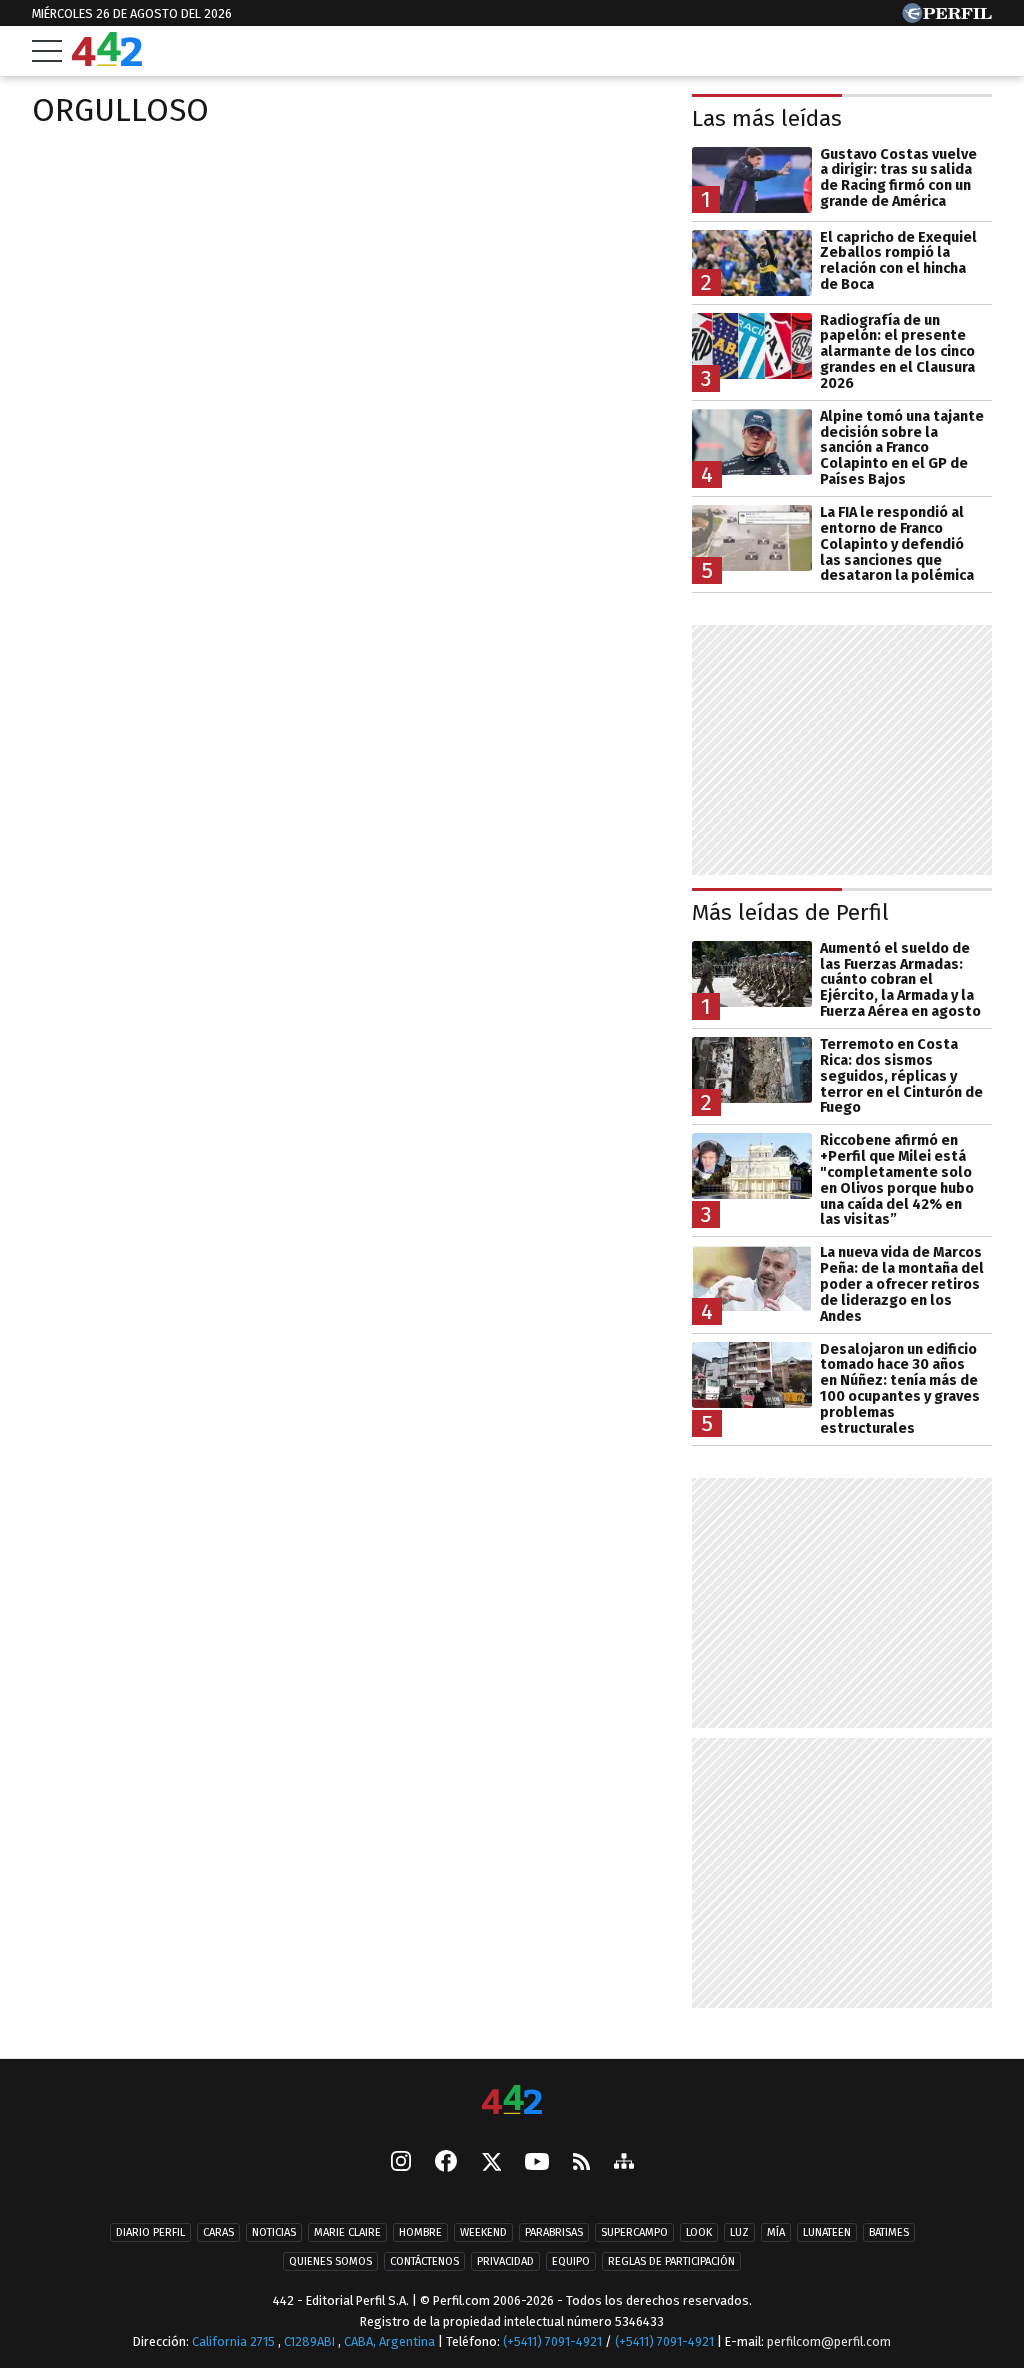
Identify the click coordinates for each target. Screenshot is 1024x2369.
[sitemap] (624, 2163)
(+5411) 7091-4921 (552, 2341)
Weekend (483, 2232)
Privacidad (505, 2261)
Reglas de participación (671, 2261)
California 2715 (235, 2341)
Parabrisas (554, 2232)
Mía (776, 2232)
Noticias (274, 2232)
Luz (739, 2232)
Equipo (571, 2261)
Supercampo (634, 2232)
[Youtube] (537, 2162)
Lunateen (827, 2232)
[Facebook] (446, 2163)
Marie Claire (347, 2232)
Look (699, 2232)
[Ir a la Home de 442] (107, 60)
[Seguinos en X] (491, 2163)
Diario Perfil (150, 2232)
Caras (218, 2232)
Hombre (420, 2232)
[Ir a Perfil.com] (947, 17)
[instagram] (401, 2163)
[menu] (47, 51)
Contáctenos (424, 2261)
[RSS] (581, 2162)
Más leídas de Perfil (790, 912)
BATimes (889, 2232)
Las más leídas (767, 118)
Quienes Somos (330, 2261)
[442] (512, 2101)
